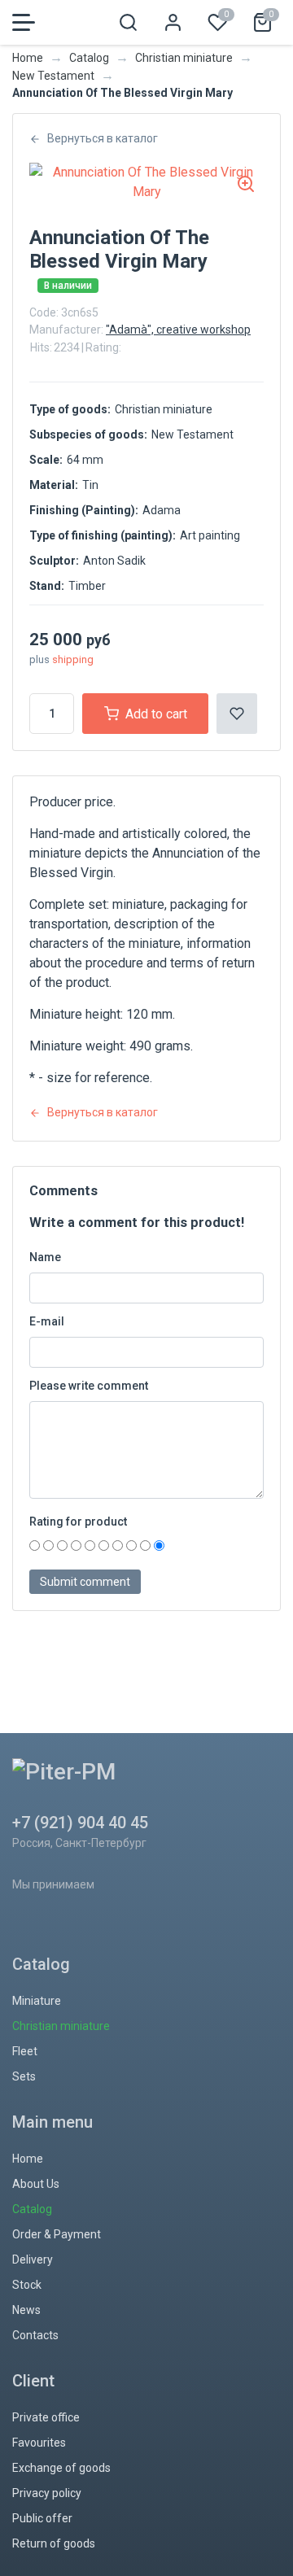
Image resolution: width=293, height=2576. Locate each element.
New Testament (53, 76)
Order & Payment (57, 2234)
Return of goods (54, 2543)
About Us (36, 2184)
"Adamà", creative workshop (178, 330)
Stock (27, 2285)
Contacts (35, 2335)
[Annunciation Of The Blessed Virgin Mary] (146, 182)
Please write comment (89, 1386)
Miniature (37, 2001)
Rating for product (78, 1522)
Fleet (25, 2051)
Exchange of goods (61, 2468)
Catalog (89, 58)
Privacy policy (47, 2493)
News (26, 2310)
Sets (24, 2076)
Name (45, 1257)
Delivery (33, 2259)
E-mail (47, 1321)
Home (28, 58)
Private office (46, 2417)
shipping (73, 659)
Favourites (39, 2443)
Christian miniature (184, 58)
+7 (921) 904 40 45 (80, 1823)
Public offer (42, 2518)
